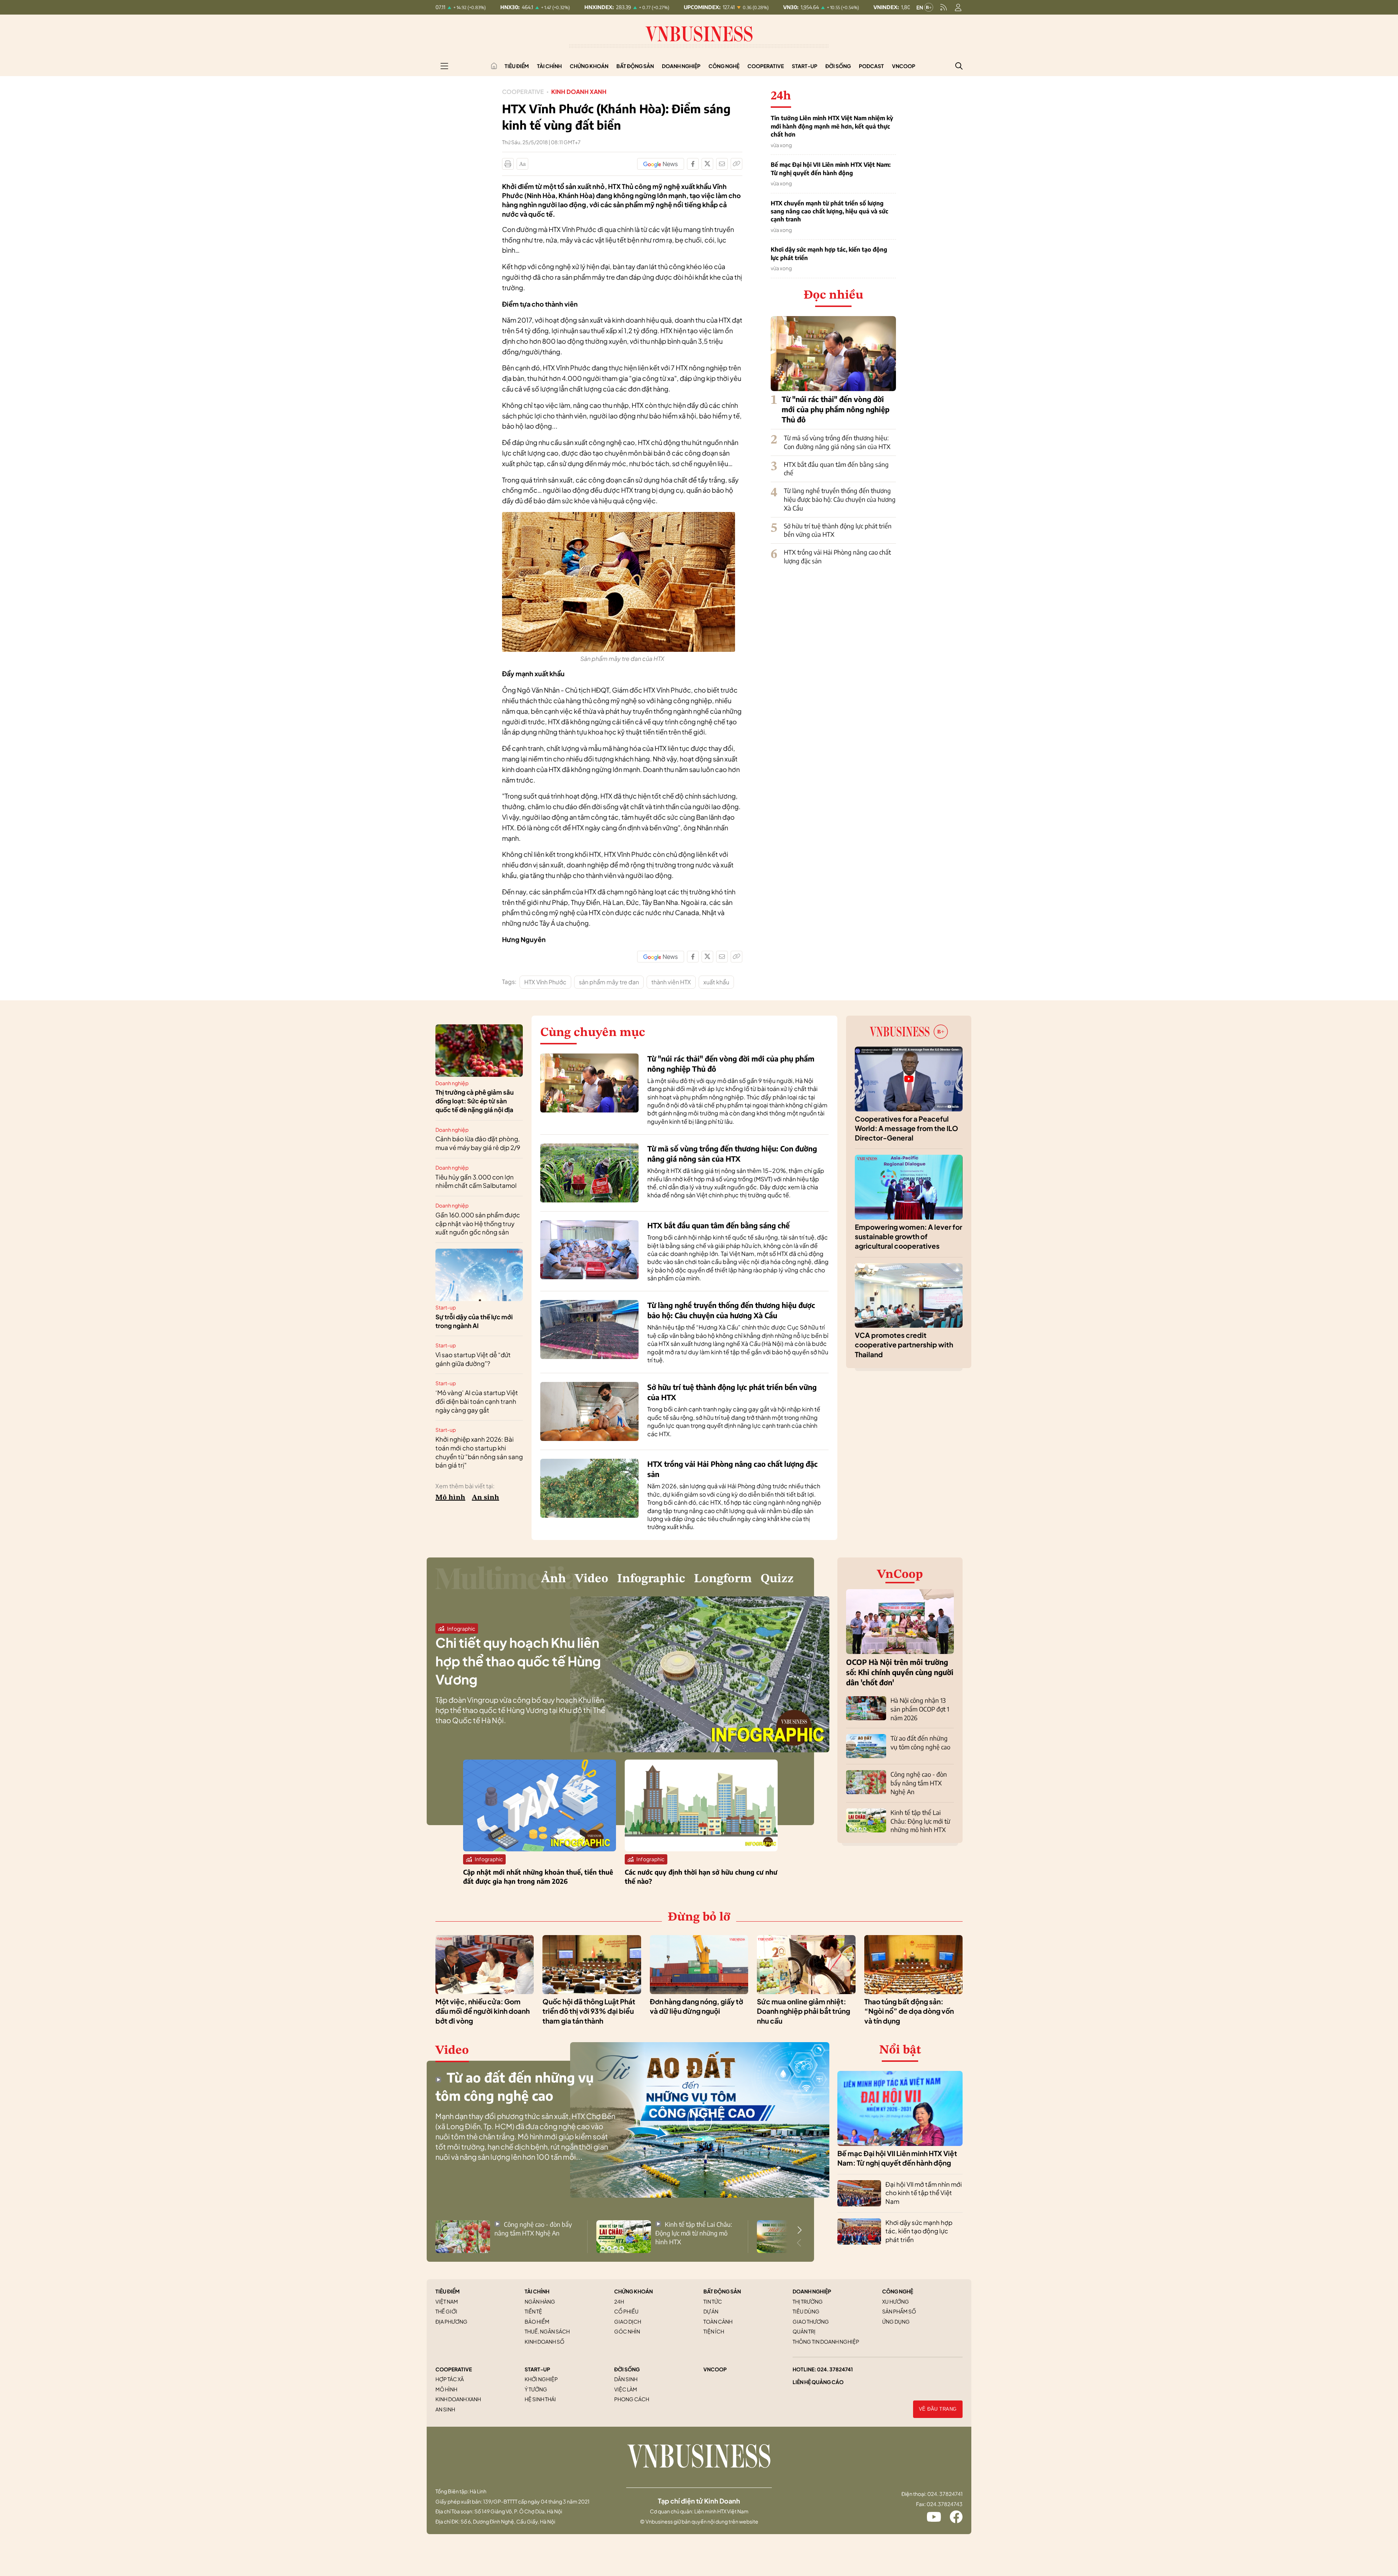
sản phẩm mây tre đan (609, 982)
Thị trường (808, 2301)
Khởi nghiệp (541, 2379)
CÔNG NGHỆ (898, 2291)
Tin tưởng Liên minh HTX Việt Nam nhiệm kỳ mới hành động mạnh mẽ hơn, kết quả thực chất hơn (832, 126)
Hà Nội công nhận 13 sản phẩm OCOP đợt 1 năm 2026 (920, 1709)
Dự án (711, 2311)
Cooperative (766, 66)
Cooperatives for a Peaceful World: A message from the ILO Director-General (907, 1128)
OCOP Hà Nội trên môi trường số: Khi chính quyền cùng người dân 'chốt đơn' (900, 1672)
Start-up (805, 66)
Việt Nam (447, 2301)
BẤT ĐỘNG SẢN (722, 2291)
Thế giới (446, 2311)
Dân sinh (626, 2379)
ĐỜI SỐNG (627, 2369)
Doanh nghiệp (681, 66)
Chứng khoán (589, 66)
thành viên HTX (671, 982)
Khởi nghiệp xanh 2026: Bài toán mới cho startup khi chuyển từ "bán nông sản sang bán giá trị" (479, 1452)
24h (619, 2301)
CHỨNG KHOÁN (633, 2291)
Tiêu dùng (806, 2311)
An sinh (485, 1498)
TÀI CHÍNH (537, 2291)
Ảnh (554, 1579)
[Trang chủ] (494, 66)
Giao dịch (628, 2321)
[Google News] (661, 164)
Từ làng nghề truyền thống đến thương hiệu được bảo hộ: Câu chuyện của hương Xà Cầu (840, 499)
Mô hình (450, 1498)
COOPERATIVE (454, 2369)
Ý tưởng (536, 2389)
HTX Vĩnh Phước (545, 982)
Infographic (651, 1579)
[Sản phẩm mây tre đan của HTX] (619, 516)
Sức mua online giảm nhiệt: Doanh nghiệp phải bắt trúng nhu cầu (803, 2011)
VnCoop (904, 66)
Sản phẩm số (899, 2311)
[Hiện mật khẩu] (773, 1151)
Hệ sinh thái (540, 2399)
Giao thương (811, 2321)
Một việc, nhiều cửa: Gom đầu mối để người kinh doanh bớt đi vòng (483, 2011)
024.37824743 (945, 2504)
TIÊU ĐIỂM (448, 2291)
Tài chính (549, 66)
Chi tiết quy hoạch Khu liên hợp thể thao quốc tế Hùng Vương (518, 1661)
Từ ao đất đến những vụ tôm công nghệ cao (920, 1742)
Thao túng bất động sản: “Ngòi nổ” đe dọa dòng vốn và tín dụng (909, 2011)
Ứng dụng (896, 2321)
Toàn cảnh (718, 2321)
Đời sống (838, 66)
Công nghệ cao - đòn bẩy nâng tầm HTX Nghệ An (919, 1783)
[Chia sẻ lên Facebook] (693, 164)
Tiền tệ (533, 2311)
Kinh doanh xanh (579, 92)
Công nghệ (724, 66)
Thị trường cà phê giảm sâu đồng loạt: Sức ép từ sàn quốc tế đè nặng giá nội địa (475, 1101)
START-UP (537, 2369)
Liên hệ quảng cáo (818, 2382)
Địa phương (451, 2321)
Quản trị (804, 2331)
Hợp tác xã (450, 2379)
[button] (799, 2230)
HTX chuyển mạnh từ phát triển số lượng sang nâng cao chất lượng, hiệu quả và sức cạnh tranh (830, 211)
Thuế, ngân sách (547, 2331)
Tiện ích (714, 2331)
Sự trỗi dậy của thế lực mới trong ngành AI (474, 1321)
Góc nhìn (627, 2331)
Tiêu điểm (517, 66)
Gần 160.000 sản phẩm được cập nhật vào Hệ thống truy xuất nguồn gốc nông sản (478, 1224)
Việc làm (626, 2389)
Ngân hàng (540, 2301)
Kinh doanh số (544, 2341)
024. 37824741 (835, 2369)
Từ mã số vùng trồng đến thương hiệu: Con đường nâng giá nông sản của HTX (837, 442)
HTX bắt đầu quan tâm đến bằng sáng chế (718, 1225)
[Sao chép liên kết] (736, 164)
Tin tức (713, 2301)
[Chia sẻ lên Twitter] (707, 164)
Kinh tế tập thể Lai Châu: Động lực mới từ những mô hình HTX (920, 1821)
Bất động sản (635, 66)
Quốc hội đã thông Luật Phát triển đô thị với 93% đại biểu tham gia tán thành (589, 2011)
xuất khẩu (716, 982)
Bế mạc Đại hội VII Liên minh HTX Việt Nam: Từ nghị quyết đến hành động (831, 169)
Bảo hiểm (537, 2321)
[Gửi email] (722, 164)
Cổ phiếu (626, 2311)
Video (592, 1579)
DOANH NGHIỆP (812, 2291)
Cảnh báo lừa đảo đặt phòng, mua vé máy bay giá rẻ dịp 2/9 (478, 1143)
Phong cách (632, 2399)
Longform (723, 1579)
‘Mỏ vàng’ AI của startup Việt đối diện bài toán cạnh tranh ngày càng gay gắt (477, 1401)
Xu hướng (896, 2301)
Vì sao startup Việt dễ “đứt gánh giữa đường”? (473, 1359)
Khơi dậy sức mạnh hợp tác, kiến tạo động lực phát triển (829, 253)
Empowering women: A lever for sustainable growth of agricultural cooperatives (909, 1236)
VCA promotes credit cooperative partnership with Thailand (904, 1345)
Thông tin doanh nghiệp (826, 2341)
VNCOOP (715, 2369)
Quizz (777, 1579)
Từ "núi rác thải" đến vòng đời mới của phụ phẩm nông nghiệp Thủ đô (836, 409)
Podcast (871, 66)
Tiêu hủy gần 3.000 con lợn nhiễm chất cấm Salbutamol (476, 1181)
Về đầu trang (938, 2409)
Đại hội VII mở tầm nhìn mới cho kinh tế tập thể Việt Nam (924, 2193)
